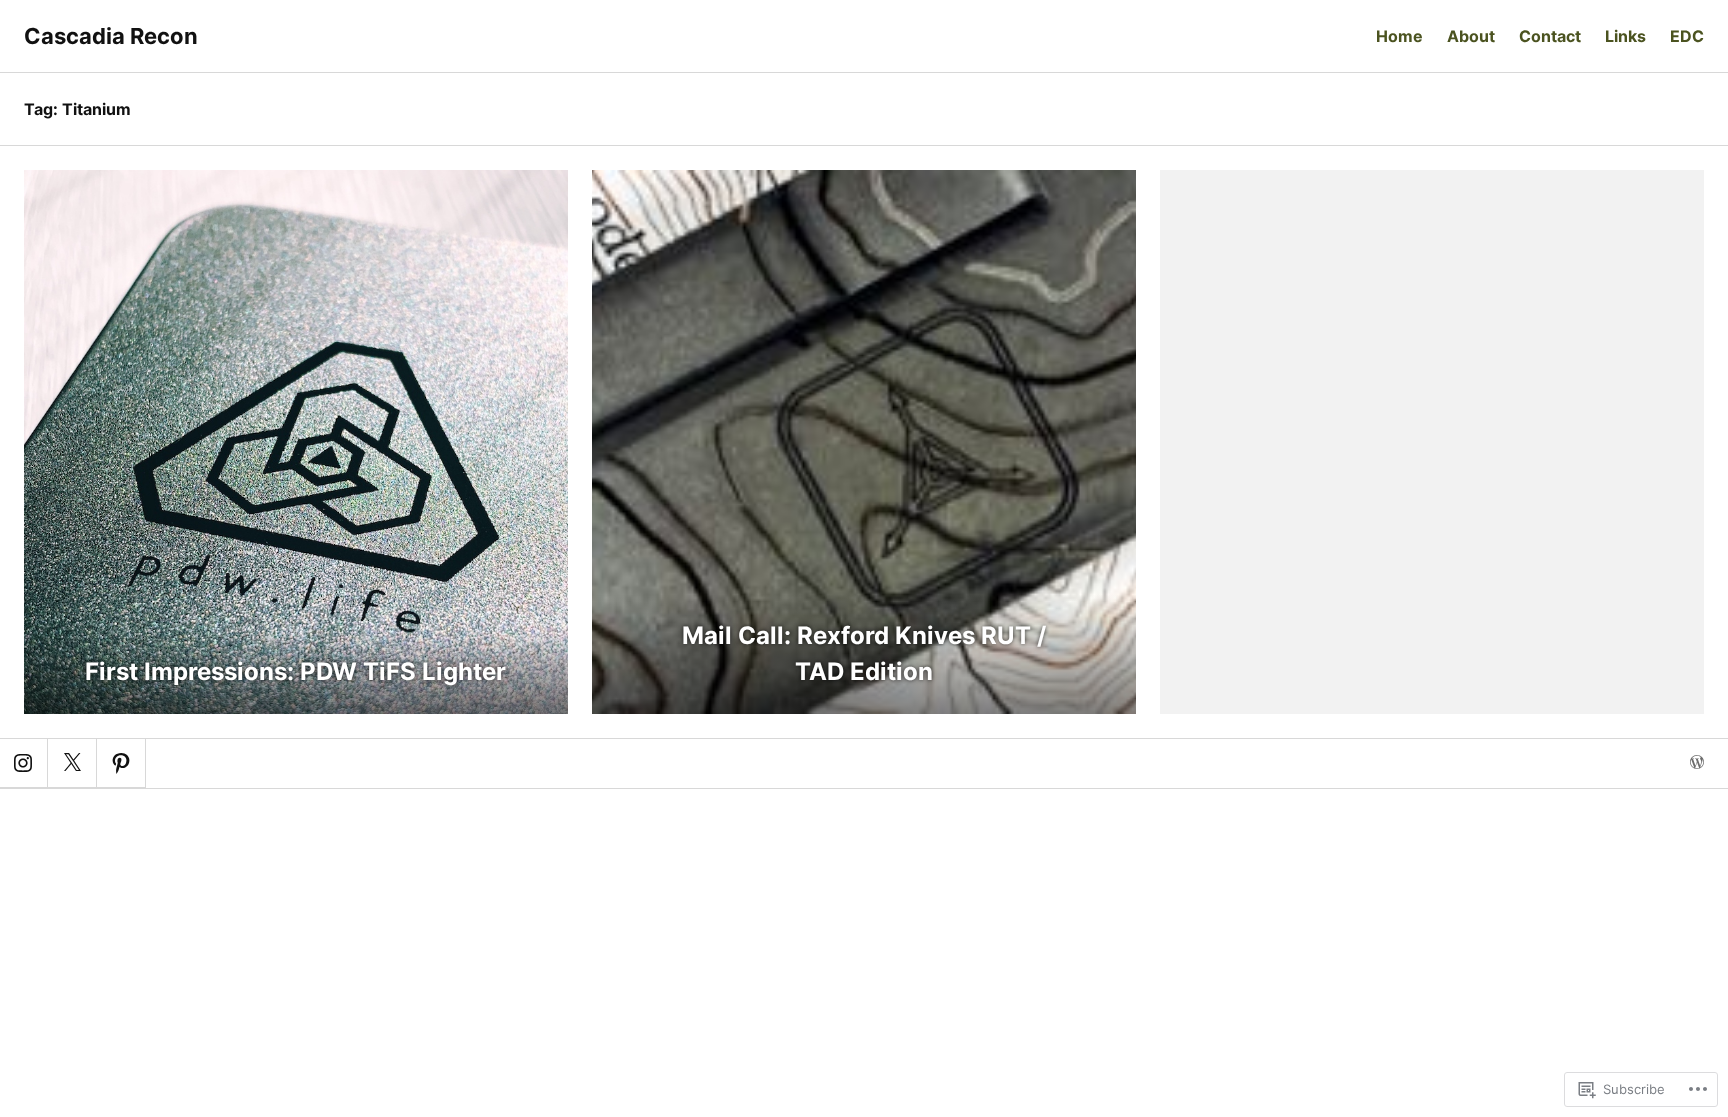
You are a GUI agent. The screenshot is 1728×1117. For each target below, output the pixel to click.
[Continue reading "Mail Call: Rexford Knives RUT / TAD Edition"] (864, 442)
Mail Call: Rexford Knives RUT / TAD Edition (864, 653)
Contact (1550, 36)
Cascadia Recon (111, 36)
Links (1625, 36)
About (1471, 36)
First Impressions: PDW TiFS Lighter (295, 671)
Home (1399, 36)
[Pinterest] (121, 763)
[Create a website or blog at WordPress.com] (1697, 763)
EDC (1687, 36)
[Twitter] (72, 763)
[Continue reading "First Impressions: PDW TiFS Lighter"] (296, 442)
